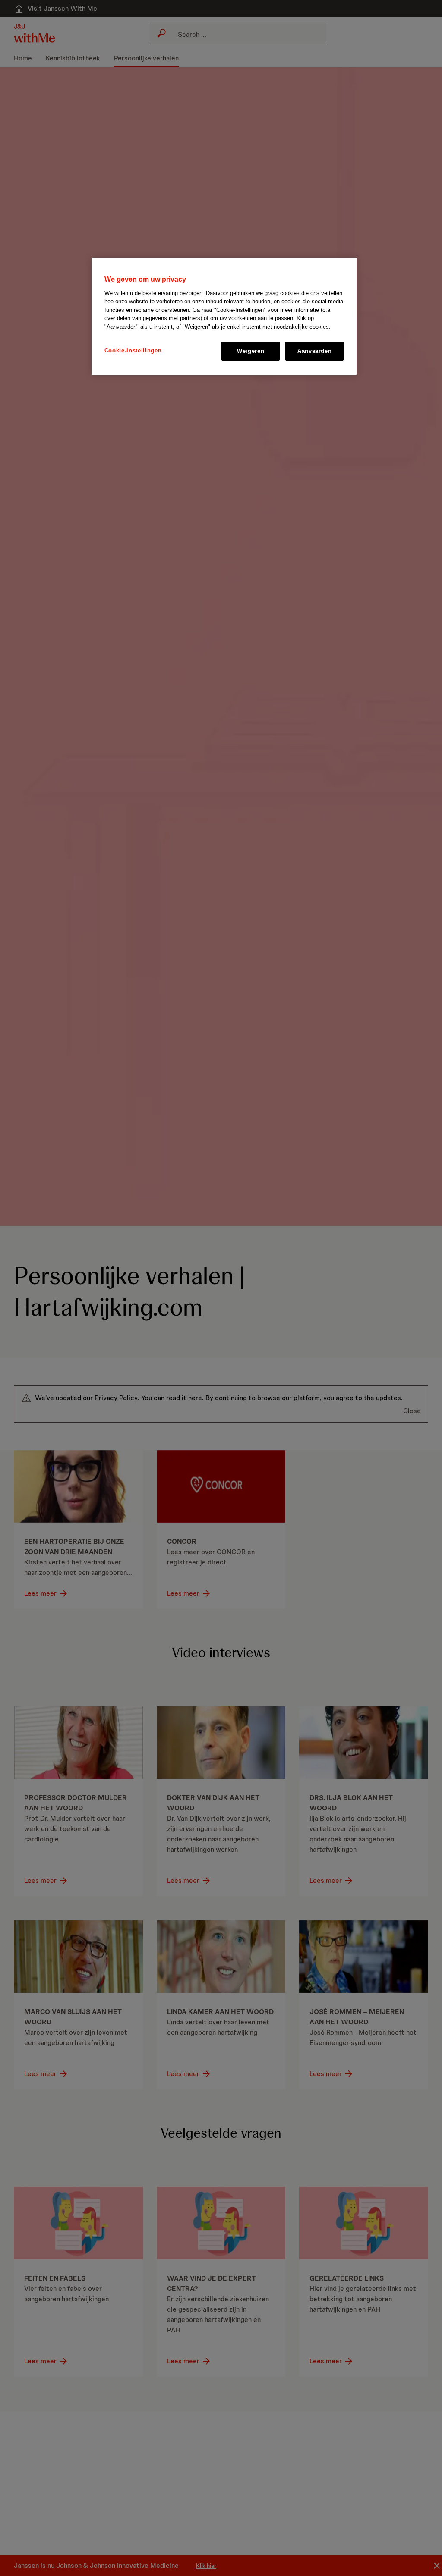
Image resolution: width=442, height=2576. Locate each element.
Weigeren (251, 351)
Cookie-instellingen (133, 350)
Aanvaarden (315, 351)
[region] (224, 316)
